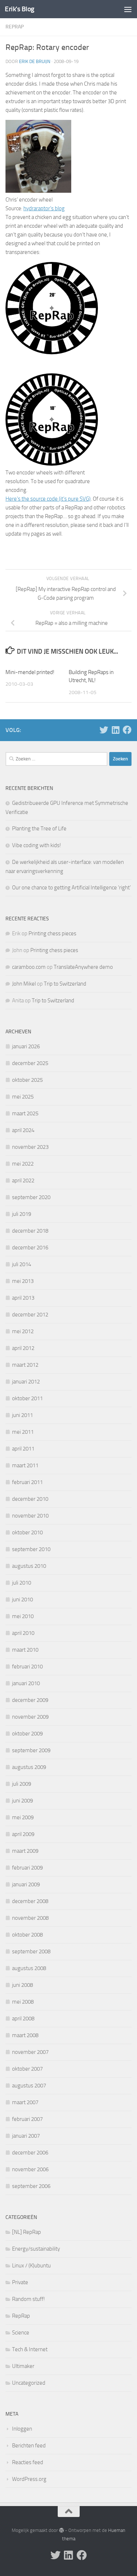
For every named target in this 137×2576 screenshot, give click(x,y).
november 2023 (30, 1147)
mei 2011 (23, 1432)
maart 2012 (25, 1365)
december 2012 (30, 1315)
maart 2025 (25, 1113)
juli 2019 (22, 1214)
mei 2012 (23, 1331)
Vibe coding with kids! (37, 845)
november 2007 (30, 2052)
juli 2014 (22, 1264)
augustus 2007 (29, 2086)
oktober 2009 (27, 1734)
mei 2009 (23, 1817)
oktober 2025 (27, 1080)
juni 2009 (22, 1801)
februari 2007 (27, 2119)
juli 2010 (22, 1583)
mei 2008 (23, 2002)
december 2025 (30, 1063)
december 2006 (30, 2153)
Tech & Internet (30, 2349)
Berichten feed (29, 2446)
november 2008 (30, 1918)
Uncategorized (29, 2383)
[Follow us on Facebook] (127, 730)
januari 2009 (26, 1884)
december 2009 (30, 1700)
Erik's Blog (20, 9)
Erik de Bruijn (35, 61)
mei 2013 (23, 1281)
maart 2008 (25, 2035)
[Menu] (128, 9)
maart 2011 (25, 1465)
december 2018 (30, 1231)
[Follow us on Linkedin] (115, 730)
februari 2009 (27, 1868)
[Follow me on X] (104, 730)
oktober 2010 (27, 1532)
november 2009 (30, 1717)
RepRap (15, 27)
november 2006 (30, 2169)
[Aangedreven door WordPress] (61, 2530)
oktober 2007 (27, 2069)
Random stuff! (28, 2299)
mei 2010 (23, 1616)
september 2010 (31, 1549)
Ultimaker (23, 2366)
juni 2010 (22, 1600)
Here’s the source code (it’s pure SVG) (48, 499)
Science (21, 2333)
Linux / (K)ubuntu (31, 2266)
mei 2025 (23, 1097)
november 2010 (30, 1516)
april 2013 (23, 1298)
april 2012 (23, 1348)
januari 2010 (26, 1683)
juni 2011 (22, 1415)
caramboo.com (29, 967)
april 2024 (23, 1130)
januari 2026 (26, 1046)
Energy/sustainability (36, 2249)
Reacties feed (28, 2462)
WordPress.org (29, 2479)
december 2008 (30, 1901)
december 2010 (30, 1499)
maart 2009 (25, 1851)
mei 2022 (23, 1164)
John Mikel (24, 984)
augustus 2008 (29, 1968)
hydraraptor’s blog (44, 208)
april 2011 (23, 1449)
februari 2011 (27, 1482)
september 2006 (31, 2186)
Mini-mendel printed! (30, 672)
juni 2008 (22, 1985)
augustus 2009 (29, 1767)
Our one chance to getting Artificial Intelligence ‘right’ (71, 888)
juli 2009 (22, 1784)
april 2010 (23, 1633)
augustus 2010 (29, 1566)
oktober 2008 (27, 1935)
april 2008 (23, 2019)
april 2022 (23, 1181)
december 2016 (30, 1248)
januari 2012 (26, 1382)
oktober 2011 (27, 1398)
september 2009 (31, 1750)
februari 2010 (27, 1667)
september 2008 (31, 1951)
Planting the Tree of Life (39, 829)
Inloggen (22, 2429)
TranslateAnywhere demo (83, 967)
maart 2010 (25, 1650)
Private (20, 2282)
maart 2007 (25, 2102)
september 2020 (31, 1197)
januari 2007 (26, 2136)
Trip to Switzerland (65, 984)
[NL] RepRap (26, 2232)
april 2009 (23, 1834)
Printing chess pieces (52, 933)
